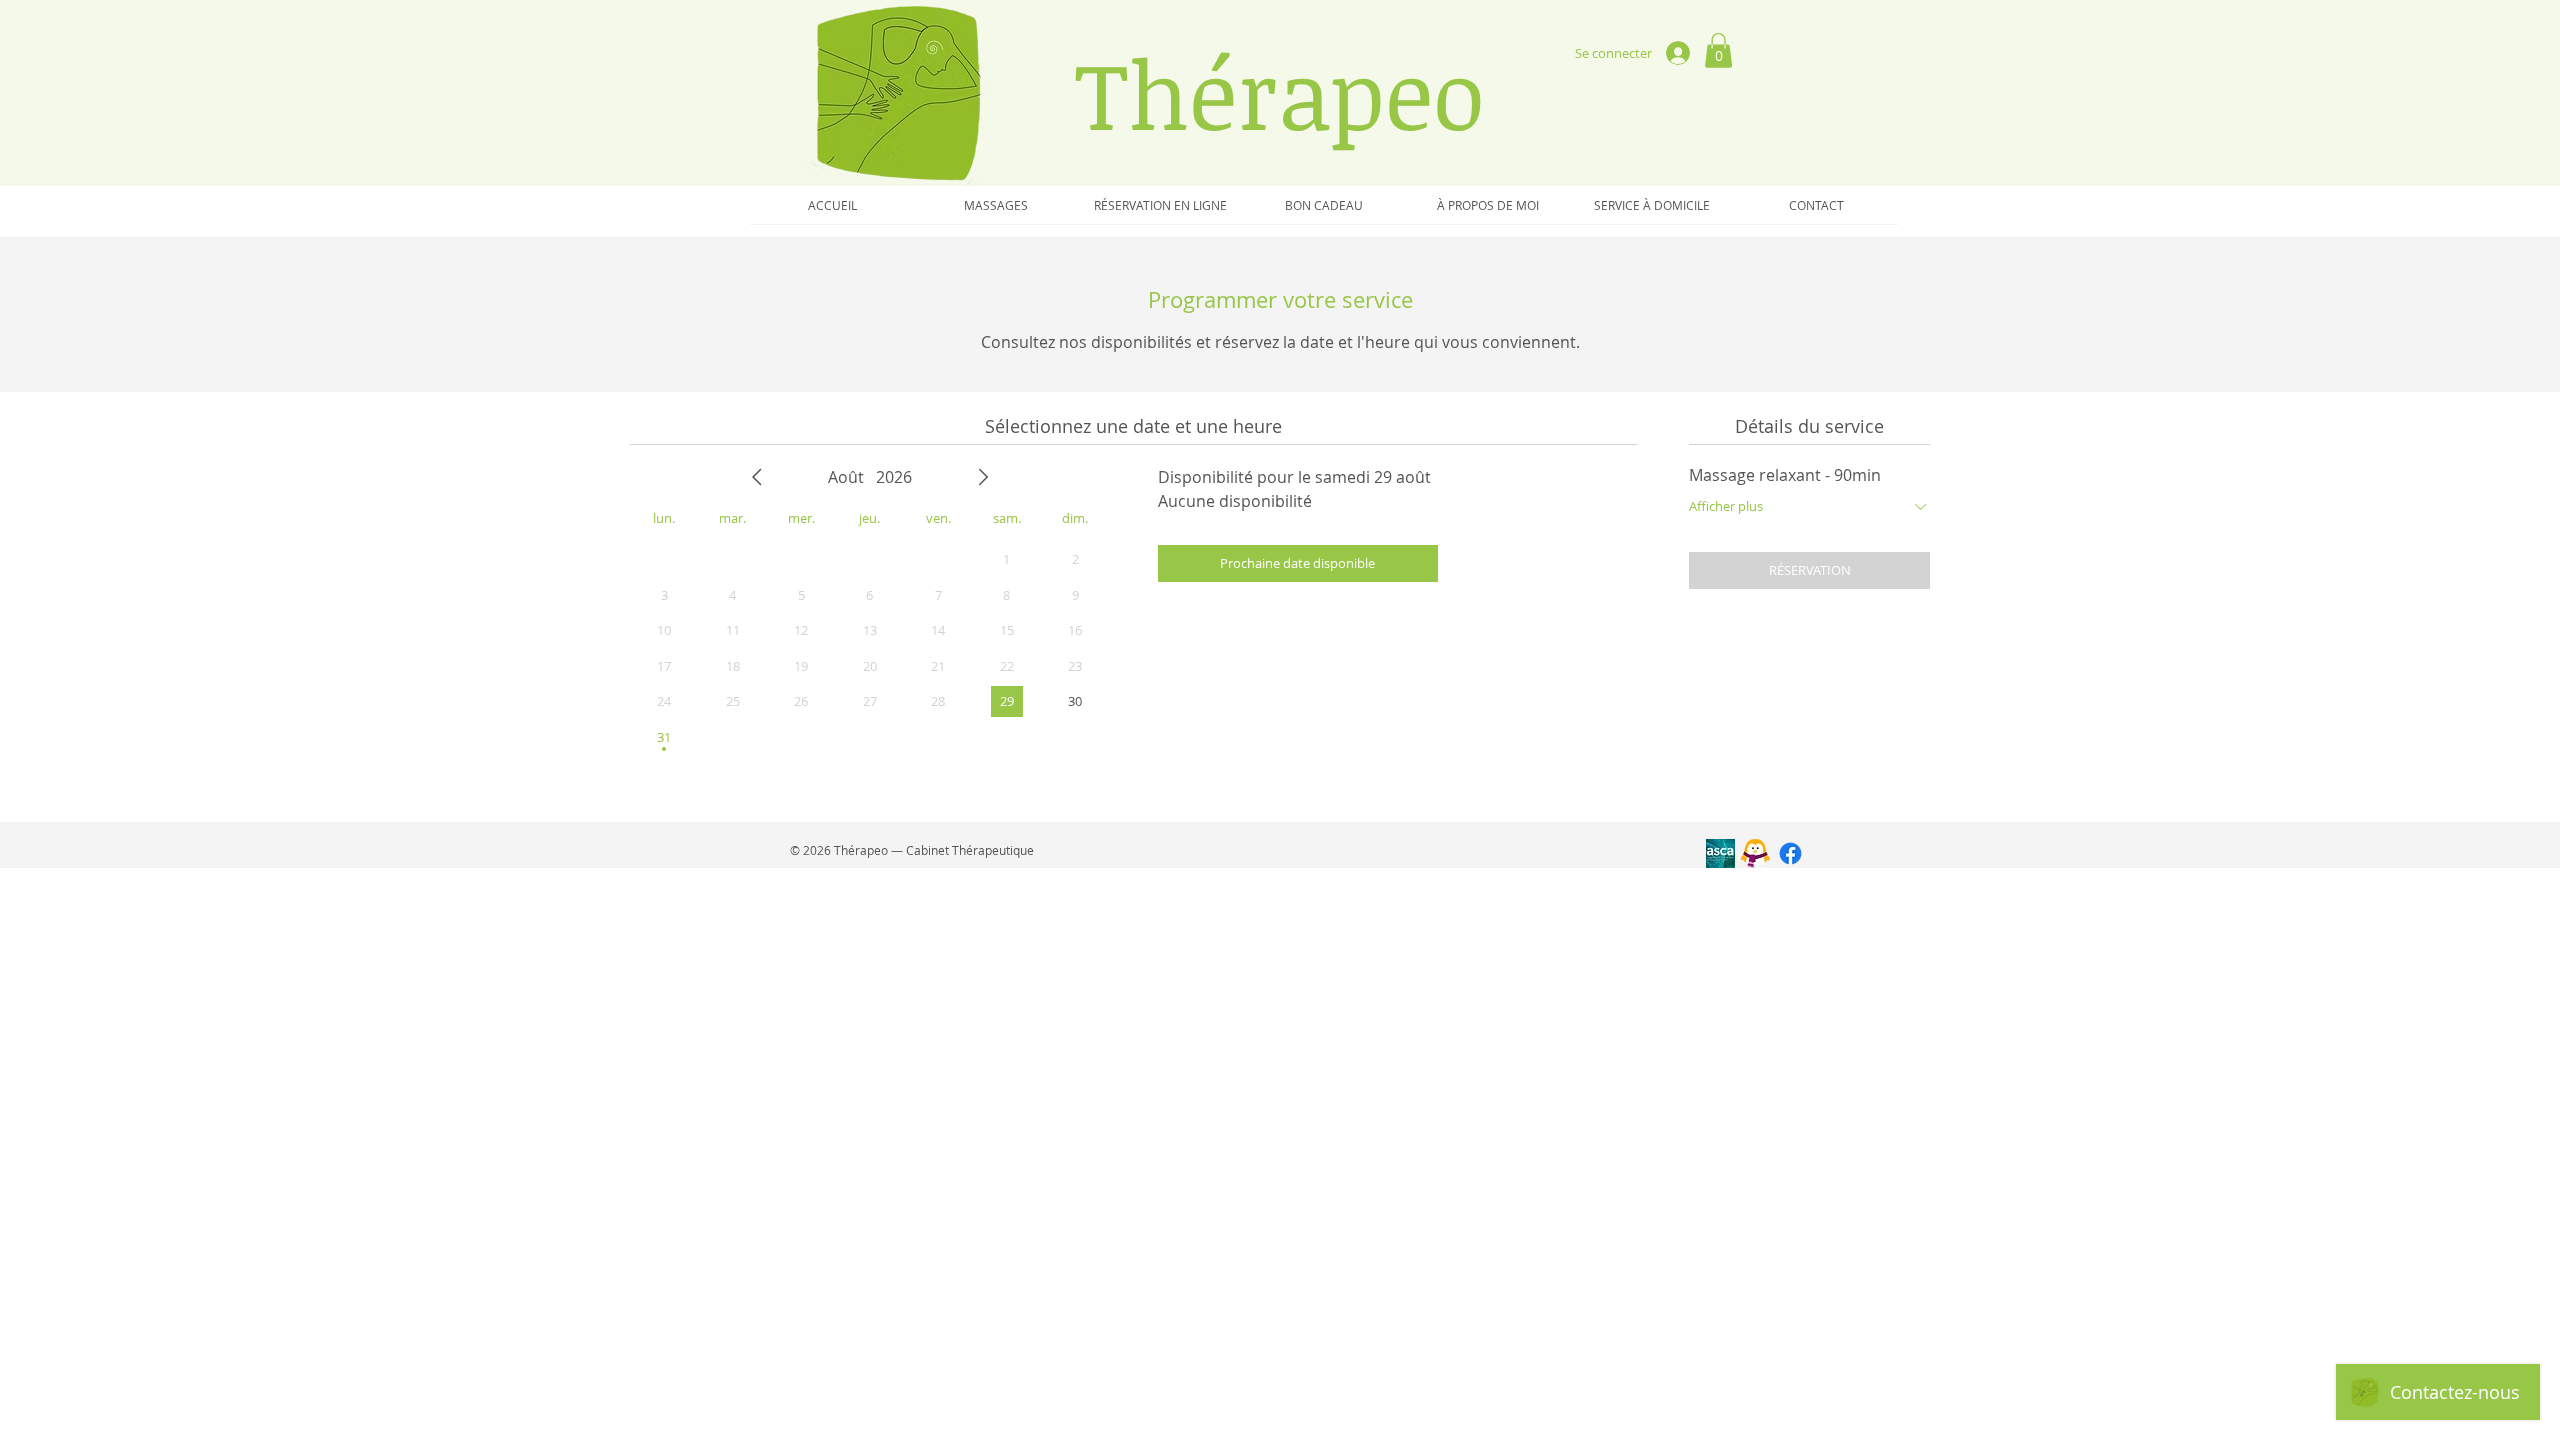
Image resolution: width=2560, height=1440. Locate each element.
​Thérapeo (1280, 93)
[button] (1718, 50)
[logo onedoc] (1755, 853)
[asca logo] (1720, 853)
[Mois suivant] (983, 477)
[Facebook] (1790, 853)
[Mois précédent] (757, 477)
